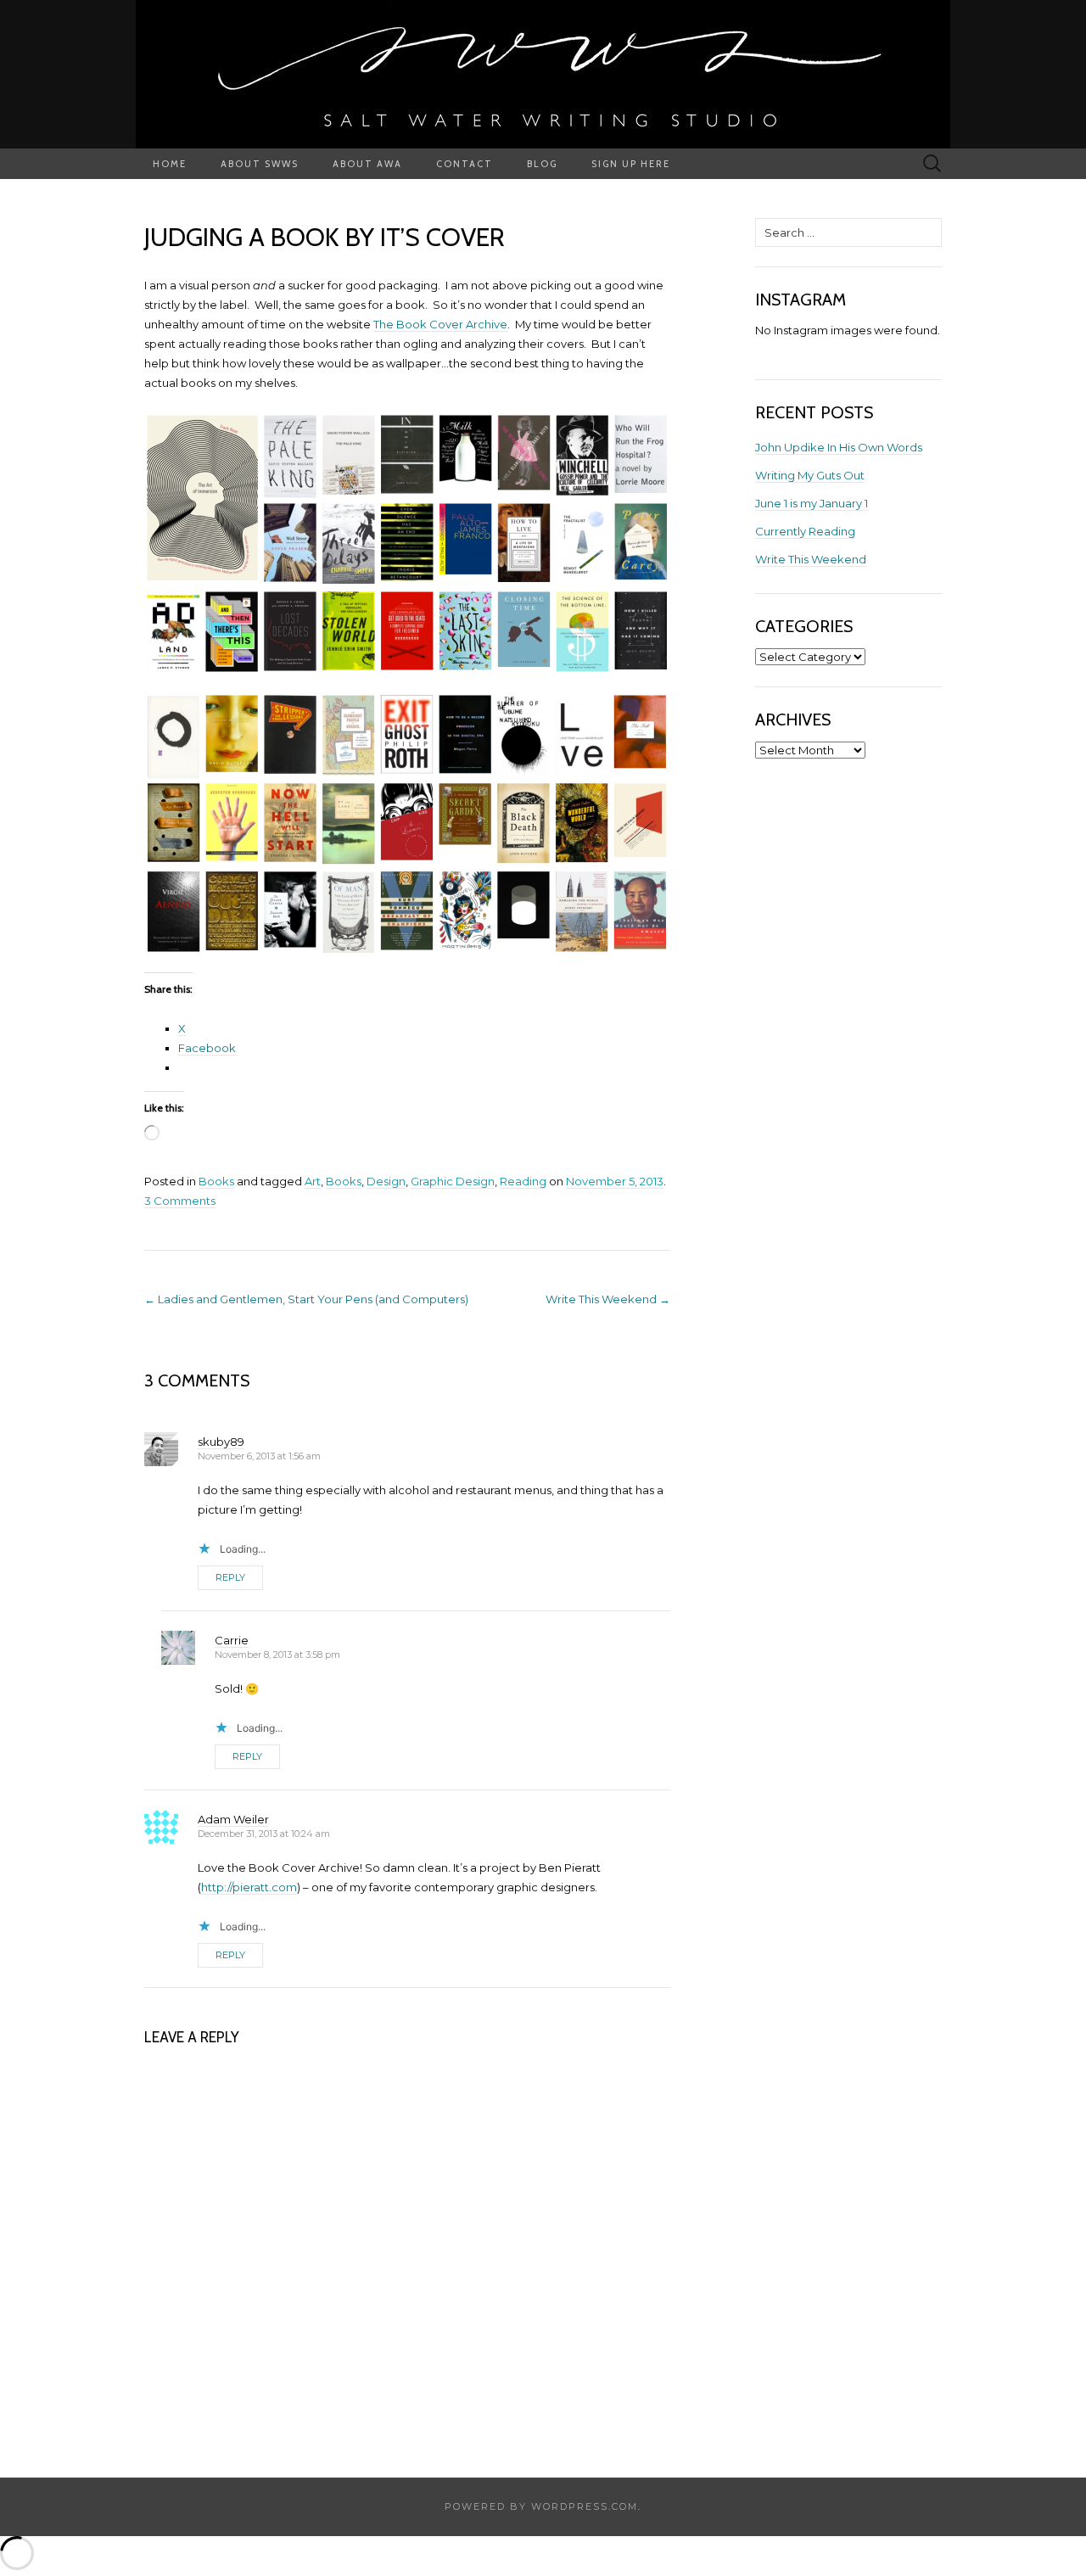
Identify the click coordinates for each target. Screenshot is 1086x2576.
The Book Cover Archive (440, 324)
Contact (465, 164)
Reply (230, 1577)
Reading (523, 1181)
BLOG (542, 164)
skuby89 (221, 1442)
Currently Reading (805, 531)
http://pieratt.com (249, 1887)
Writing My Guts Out (810, 475)
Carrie (232, 1640)
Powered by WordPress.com (541, 2506)
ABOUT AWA (367, 164)
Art (313, 1181)
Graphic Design (453, 1181)
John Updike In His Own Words (839, 447)
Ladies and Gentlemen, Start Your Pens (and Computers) (306, 1299)
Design (386, 1181)
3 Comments (180, 1201)
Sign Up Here (631, 164)
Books (216, 1181)
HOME (170, 164)
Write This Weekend (608, 1299)
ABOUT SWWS (260, 164)
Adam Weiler (233, 1819)
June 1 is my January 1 (812, 503)
